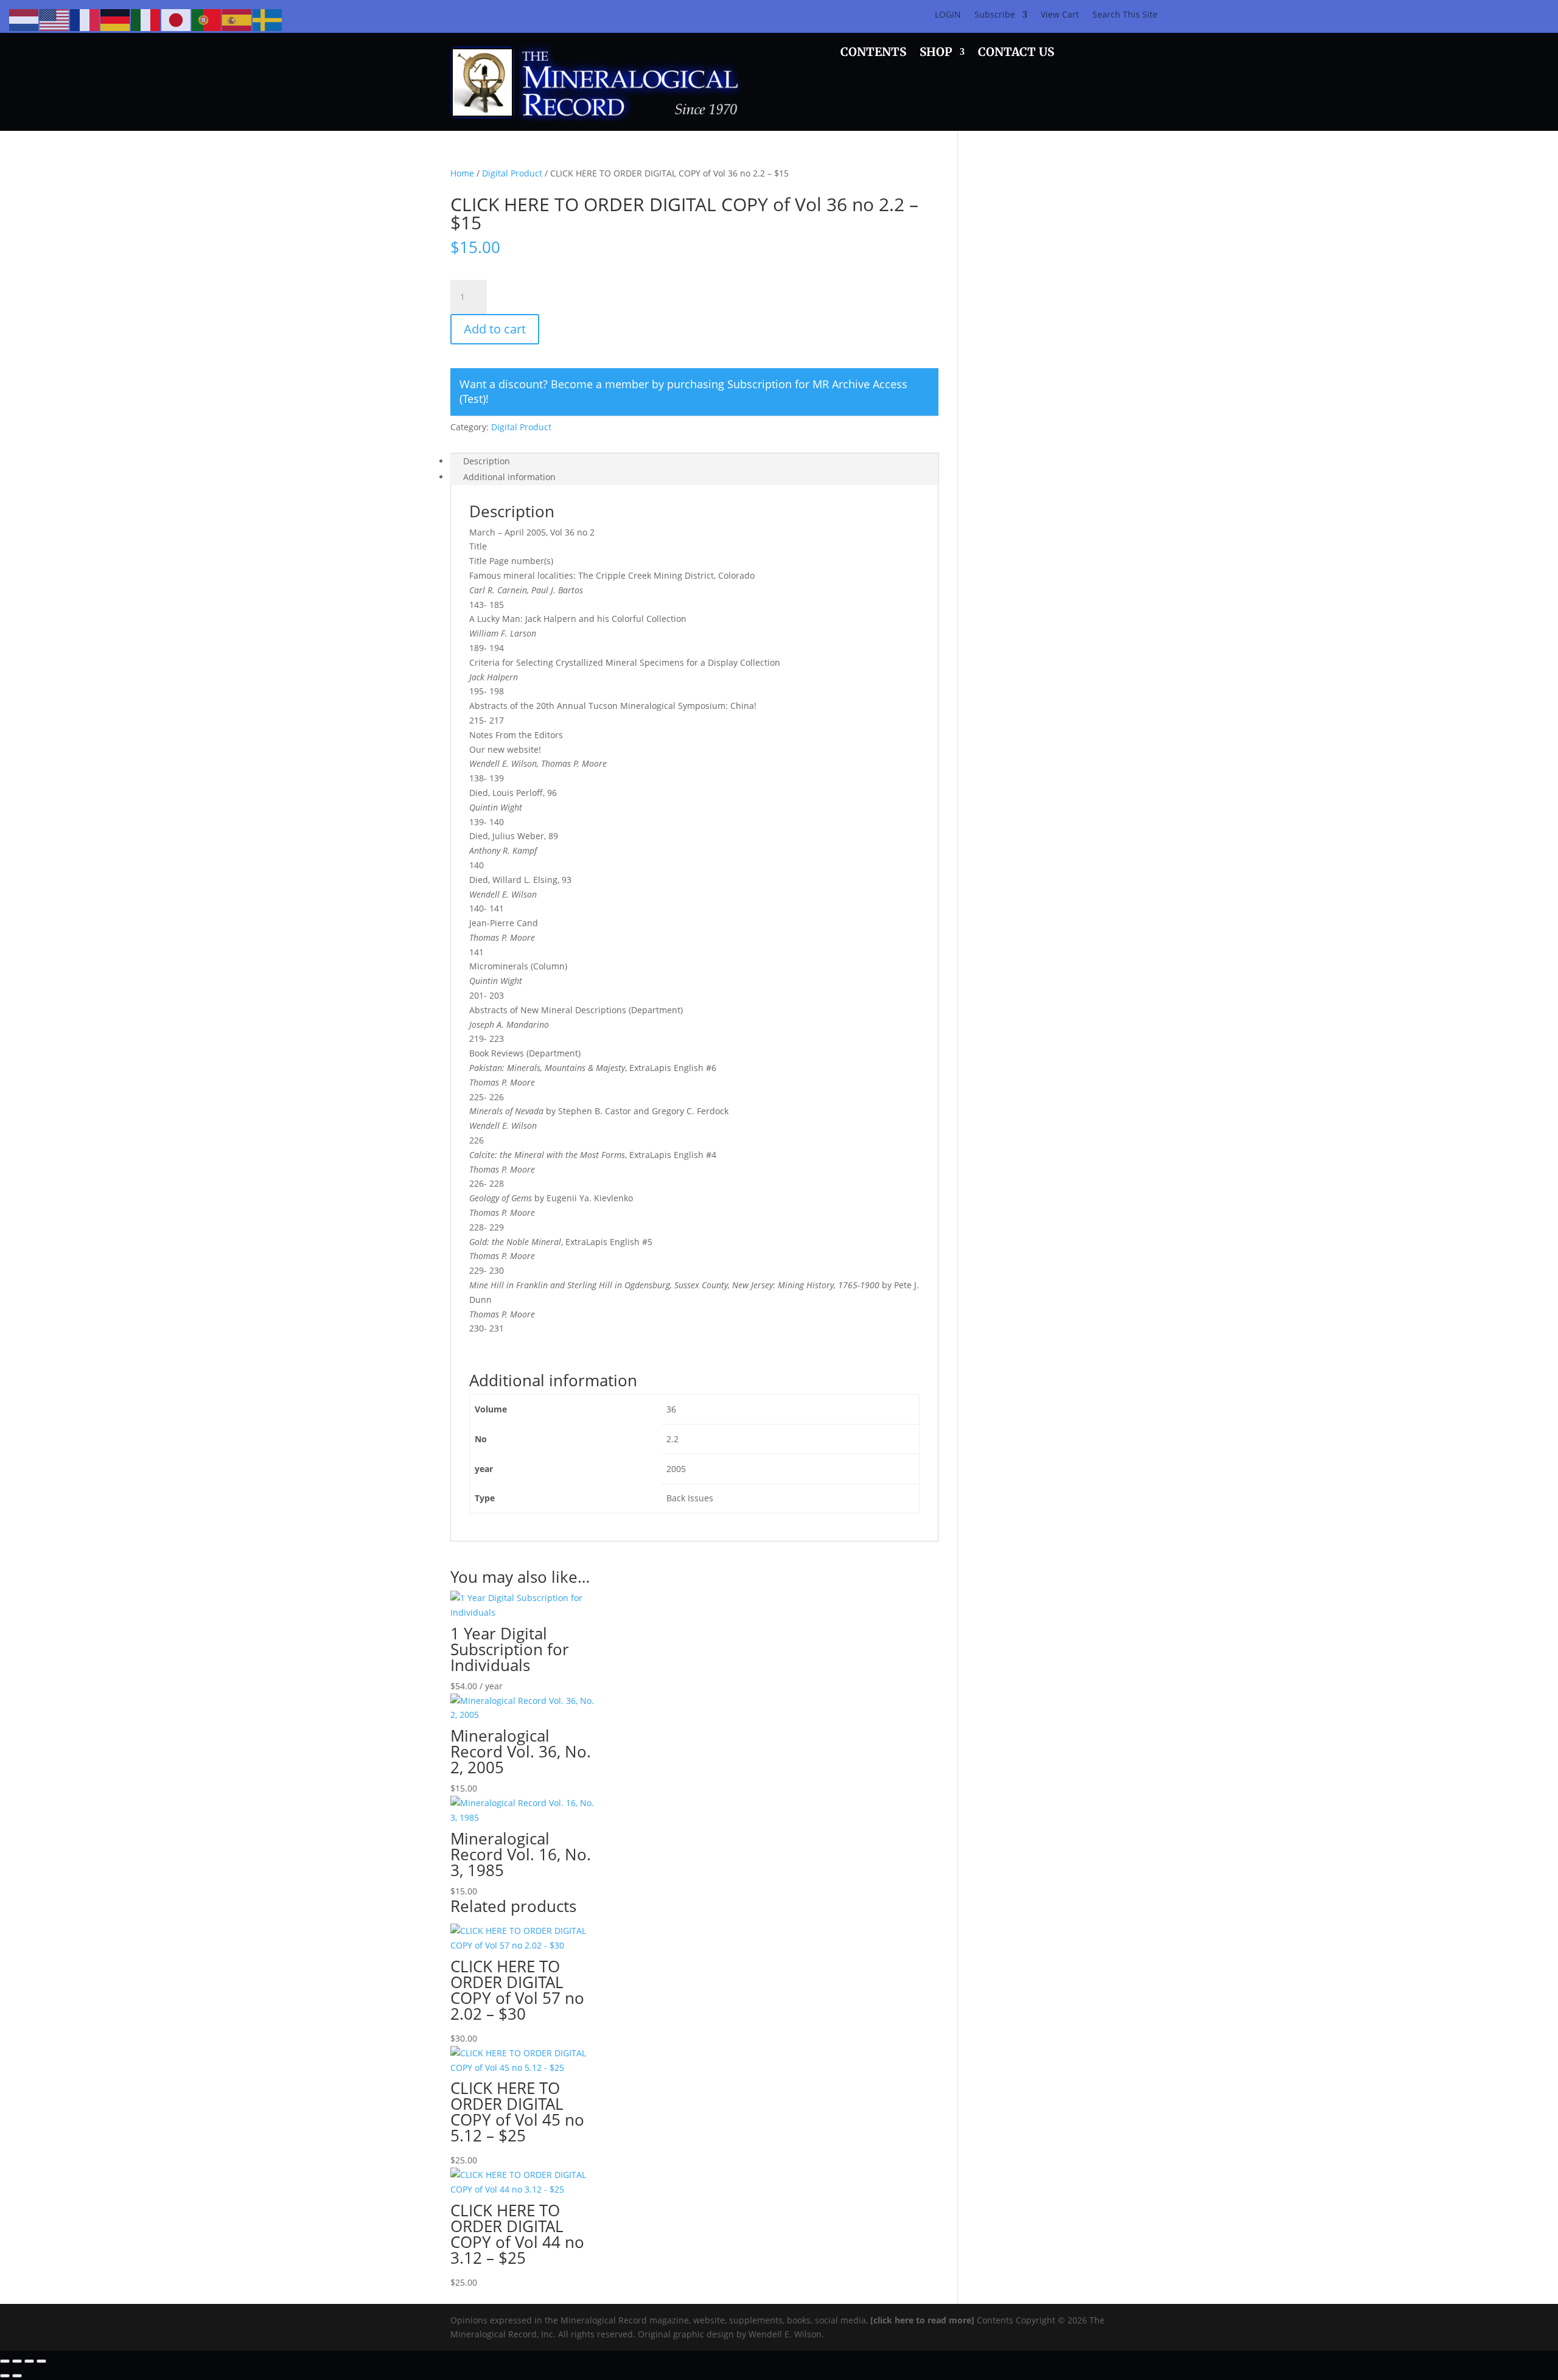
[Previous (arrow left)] (5, 2376)
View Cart (1060, 15)
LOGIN (948, 15)
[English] (55, 19)
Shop (936, 53)
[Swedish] (268, 19)
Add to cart (495, 329)
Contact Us (1016, 53)
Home (462, 173)
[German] (116, 19)
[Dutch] (24, 19)
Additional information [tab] (509, 477)
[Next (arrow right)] (17, 2376)
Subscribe (995, 15)
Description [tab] (487, 461)
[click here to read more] (924, 2320)
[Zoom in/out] (5, 2361)
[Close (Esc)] (41, 2361)
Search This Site (1125, 15)
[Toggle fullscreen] (17, 2361)
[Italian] (146, 19)
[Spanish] (237, 19)
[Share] (29, 2361)
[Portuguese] (207, 19)
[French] (85, 19)
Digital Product (512, 173)
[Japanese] (176, 19)
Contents (873, 53)
